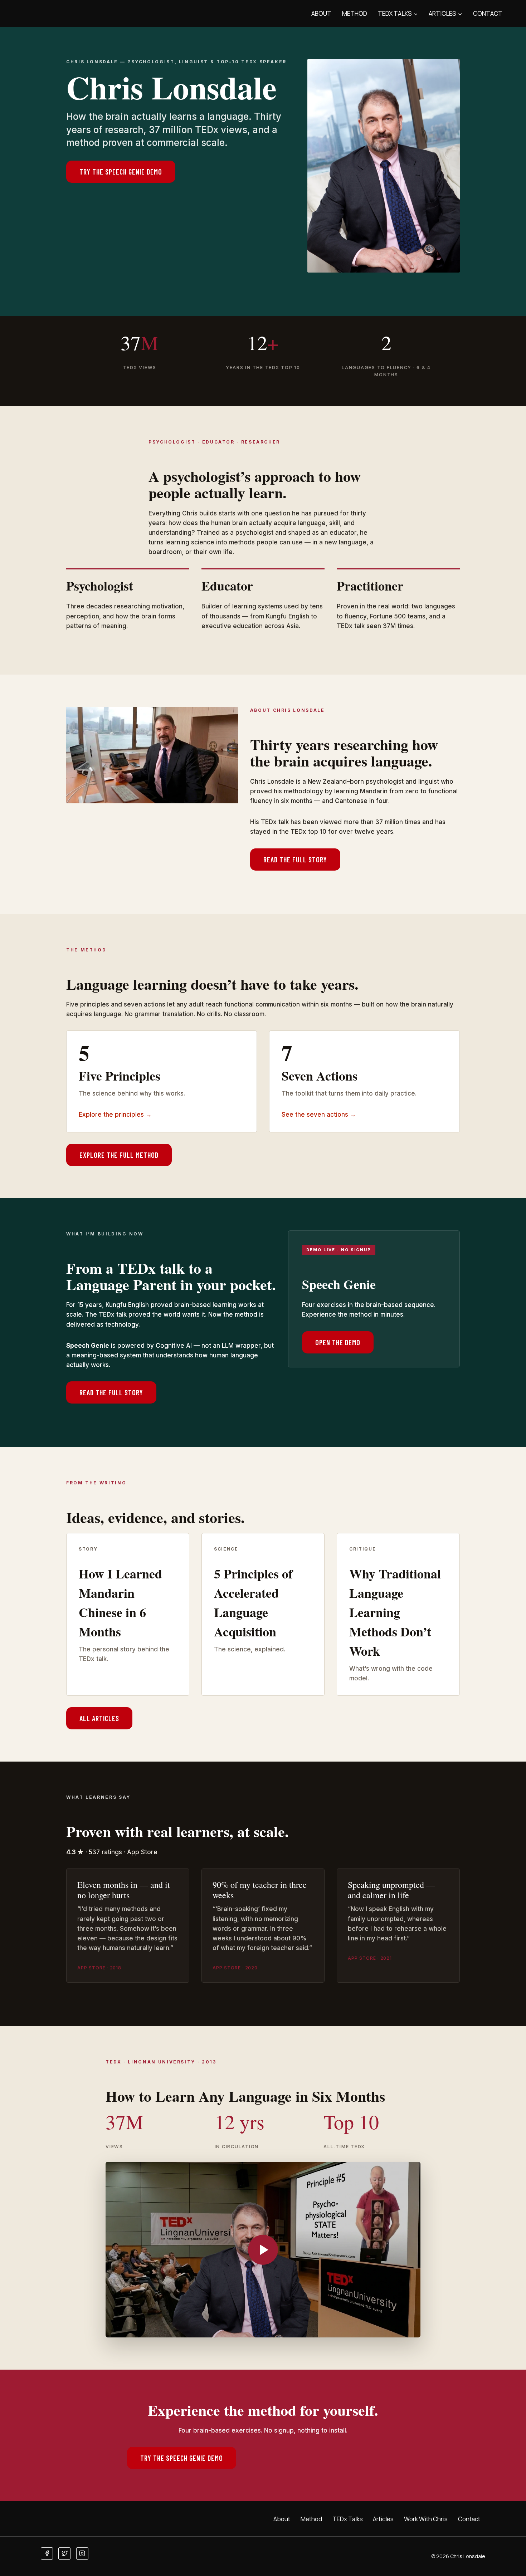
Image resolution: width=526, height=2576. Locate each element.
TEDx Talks (348, 2519)
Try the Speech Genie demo (121, 172)
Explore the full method (119, 1155)
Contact (488, 13)
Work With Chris (426, 2519)
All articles (99, 1718)
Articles (383, 2519)
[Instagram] (82, 2553)
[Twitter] (64, 2553)
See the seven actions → (319, 1115)
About (321, 13)
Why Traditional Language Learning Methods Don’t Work (395, 1612)
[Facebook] (47, 2553)
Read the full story (295, 860)
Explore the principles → (115, 1115)
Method (355, 13)
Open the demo (338, 1342)
